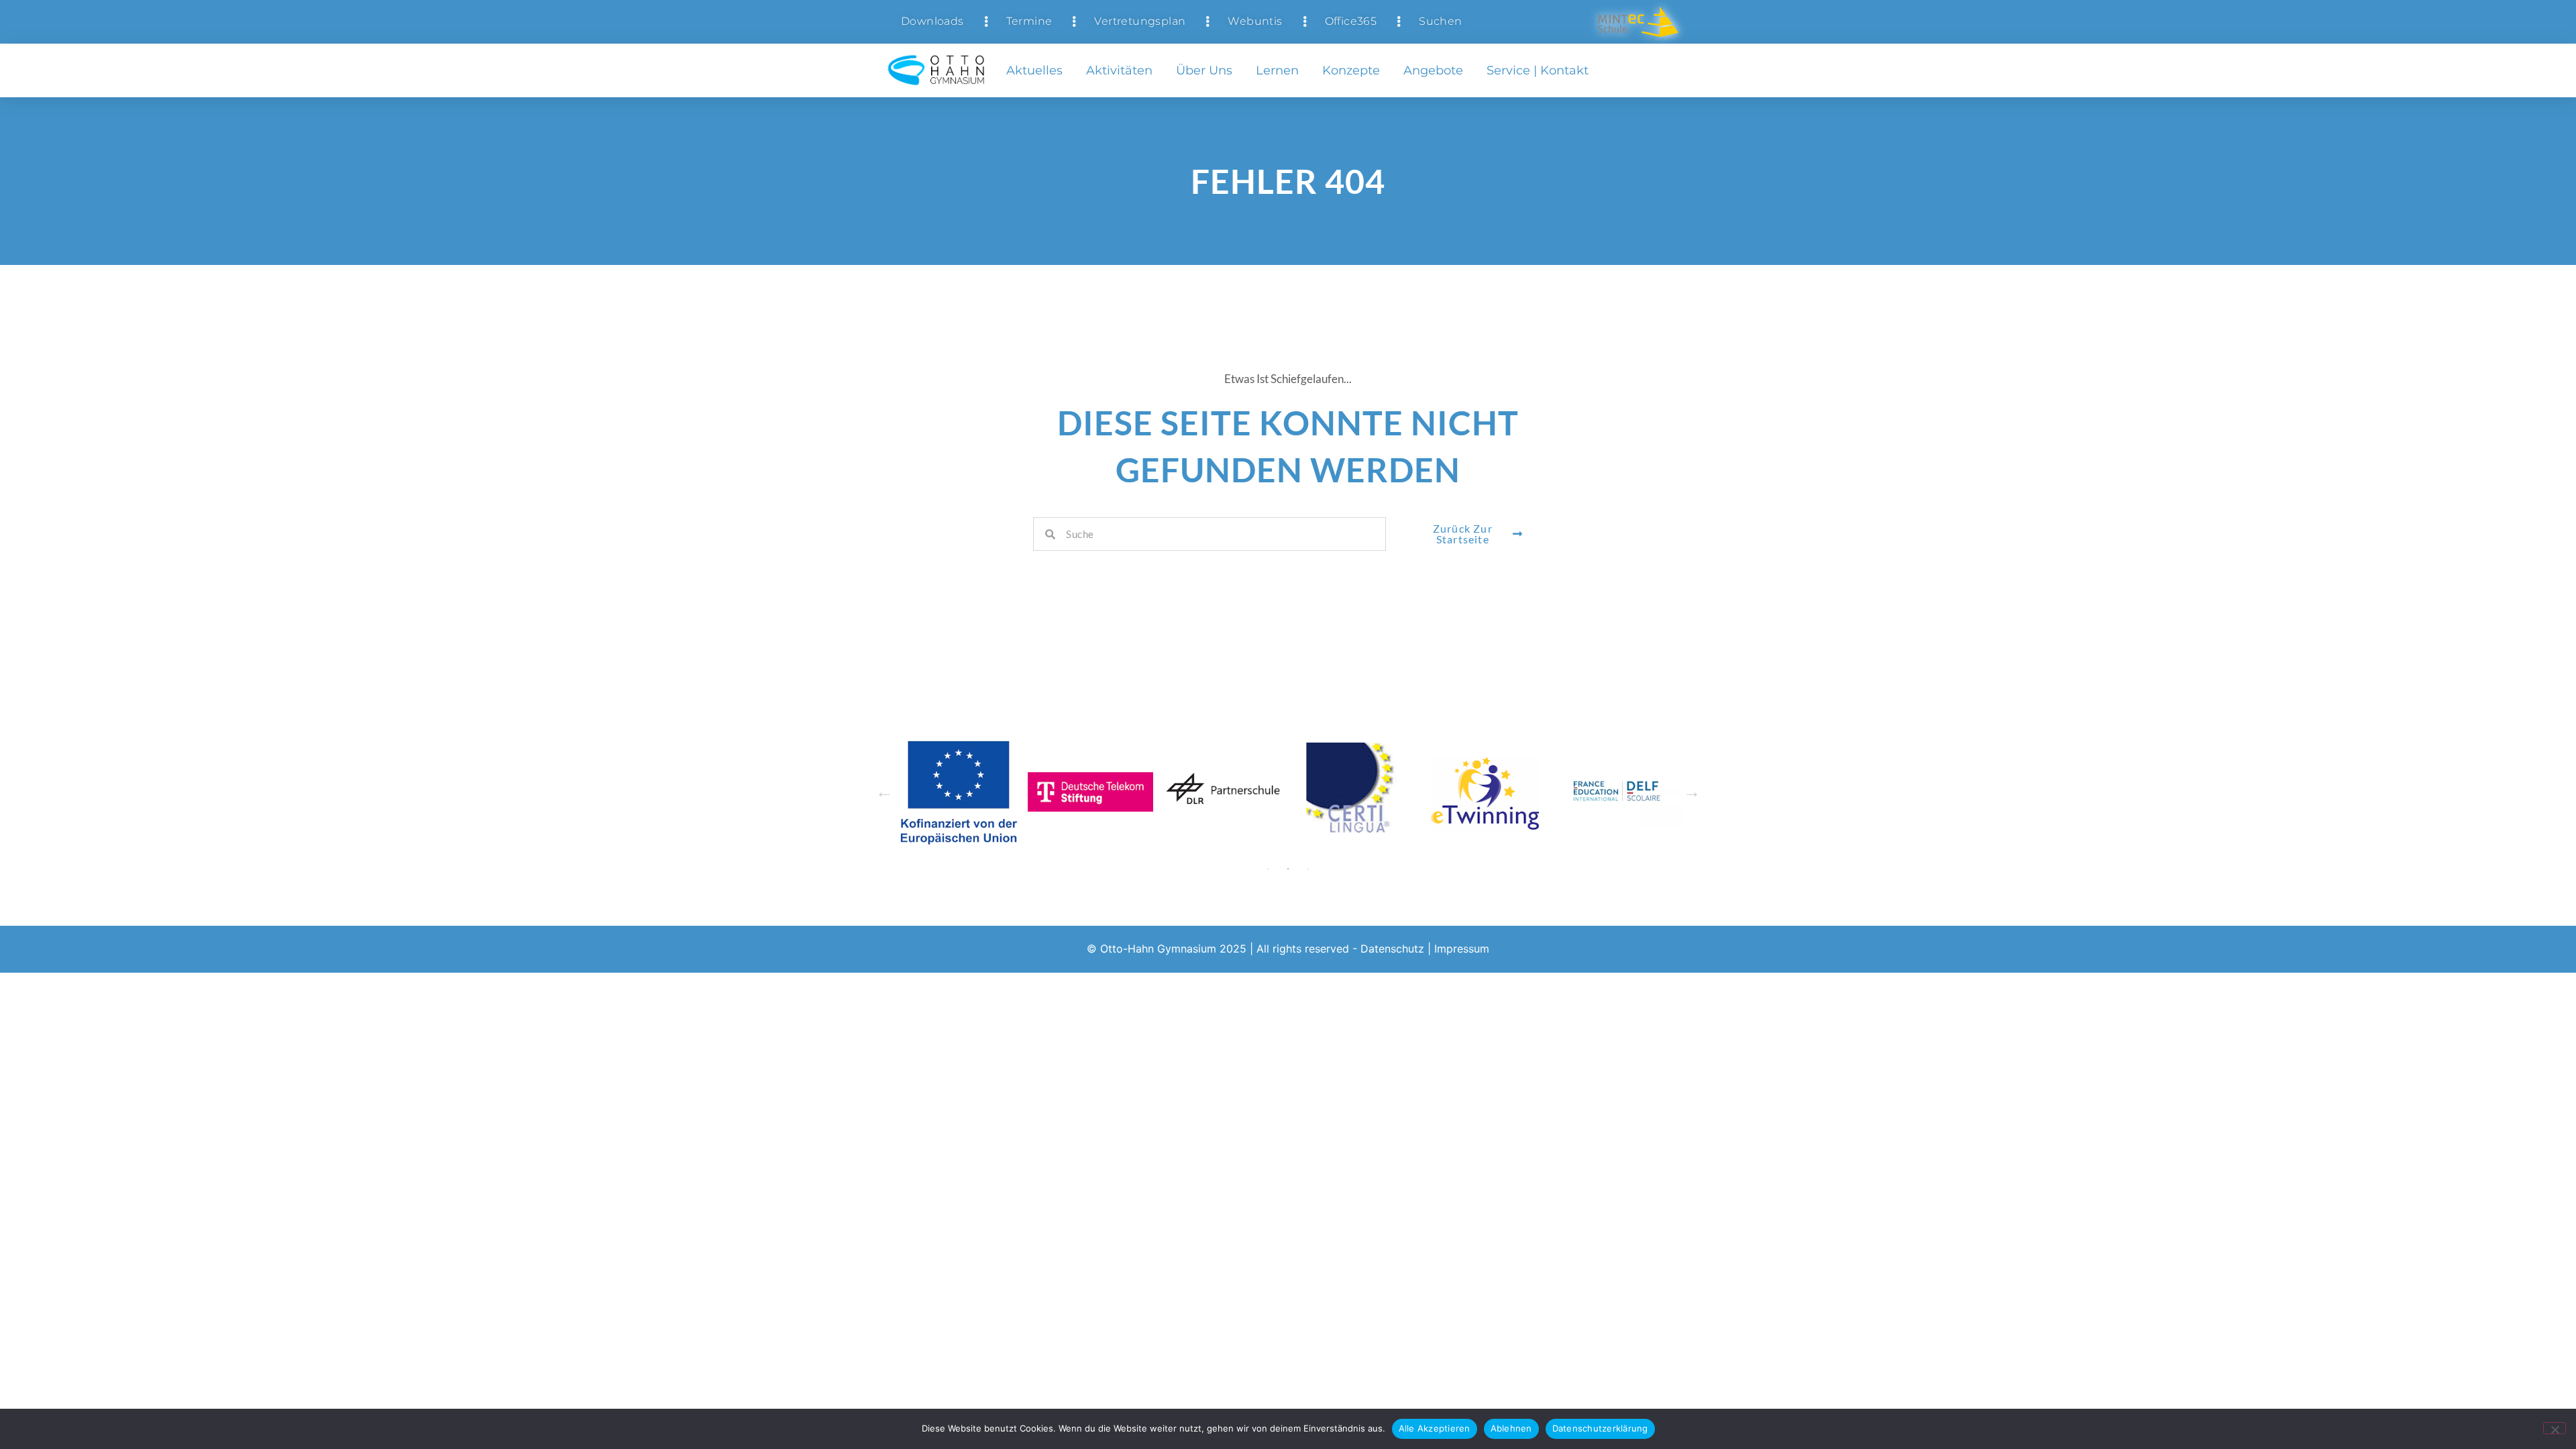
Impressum (1462, 949)
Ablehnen (1511, 1428)
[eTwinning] (1487, 792)
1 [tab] (1268, 869)
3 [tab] (1308, 869)
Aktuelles (1034, 70)
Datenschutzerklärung (1600, 1428)
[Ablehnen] (2555, 1428)
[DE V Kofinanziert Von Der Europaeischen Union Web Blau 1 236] (958, 792)
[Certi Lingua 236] (1355, 792)
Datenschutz (1392, 949)
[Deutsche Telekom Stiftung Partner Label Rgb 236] (1090, 792)
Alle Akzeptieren (1435, 1428)
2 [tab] (1288, 869)
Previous (884, 792)
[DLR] (1223, 792)
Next (1692, 792)
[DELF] (1619, 792)
